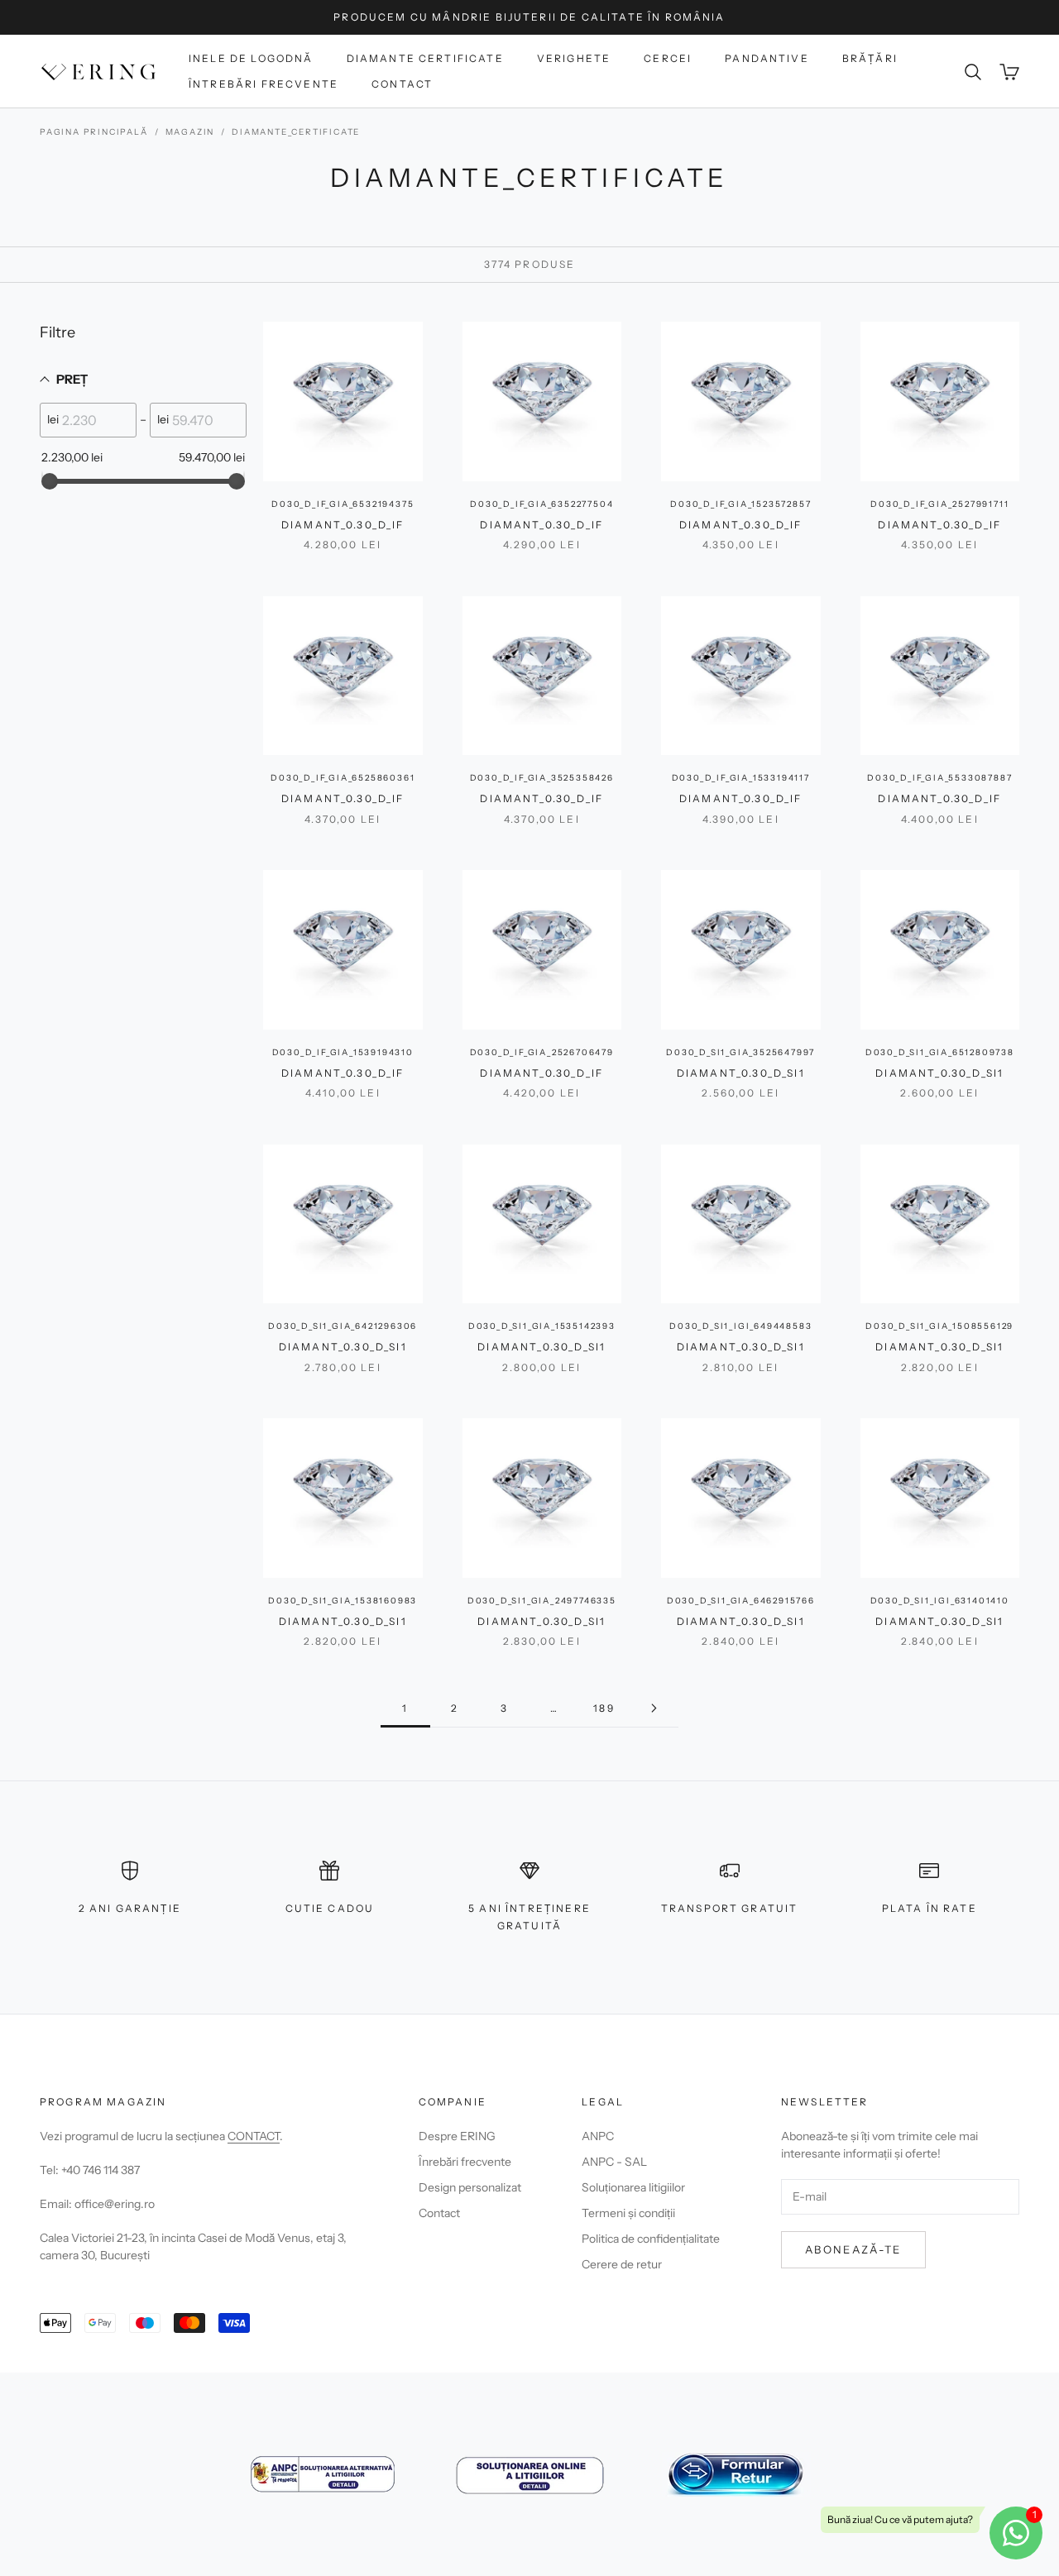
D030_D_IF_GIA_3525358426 (542, 778)
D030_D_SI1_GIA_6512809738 (940, 1052)
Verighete (574, 58)
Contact (402, 84)
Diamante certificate (425, 58)
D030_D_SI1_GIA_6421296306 (343, 1326)
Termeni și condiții (628, 2213)
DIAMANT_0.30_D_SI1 (741, 1073)
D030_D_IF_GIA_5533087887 (939, 778)
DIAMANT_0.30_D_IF (343, 525)
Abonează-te (853, 2249)
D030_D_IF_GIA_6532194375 (343, 504)
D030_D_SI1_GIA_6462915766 (741, 1601)
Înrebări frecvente (465, 2162)
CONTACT (254, 2136)
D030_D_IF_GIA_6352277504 (541, 504)
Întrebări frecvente (264, 84)
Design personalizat (470, 2187)
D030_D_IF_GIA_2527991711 (939, 504)
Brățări (870, 58)
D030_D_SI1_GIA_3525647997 (740, 1052)
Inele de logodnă (251, 58)
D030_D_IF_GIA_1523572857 (740, 504)
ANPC (598, 2136)
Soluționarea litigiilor (633, 2187)
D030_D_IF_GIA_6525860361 (343, 778)
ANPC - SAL (614, 2162)
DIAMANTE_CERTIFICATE (296, 132)
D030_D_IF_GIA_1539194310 (343, 1052)
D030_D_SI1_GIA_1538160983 (343, 1601)
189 (604, 1708)
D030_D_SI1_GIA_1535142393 (542, 1326)
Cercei (668, 58)
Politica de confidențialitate (651, 2239)
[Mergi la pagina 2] (654, 1708)
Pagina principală (94, 132)
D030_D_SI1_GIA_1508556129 (939, 1326)
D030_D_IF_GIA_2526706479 (542, 1052)
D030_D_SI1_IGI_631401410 (940, 1601)
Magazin (190, 132)
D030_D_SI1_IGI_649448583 (740, 1326)
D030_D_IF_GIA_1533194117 (741, 778)
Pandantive (767, 58)
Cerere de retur (622, 2264)
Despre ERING (457, 2136)
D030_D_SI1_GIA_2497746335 (542, 1601)
